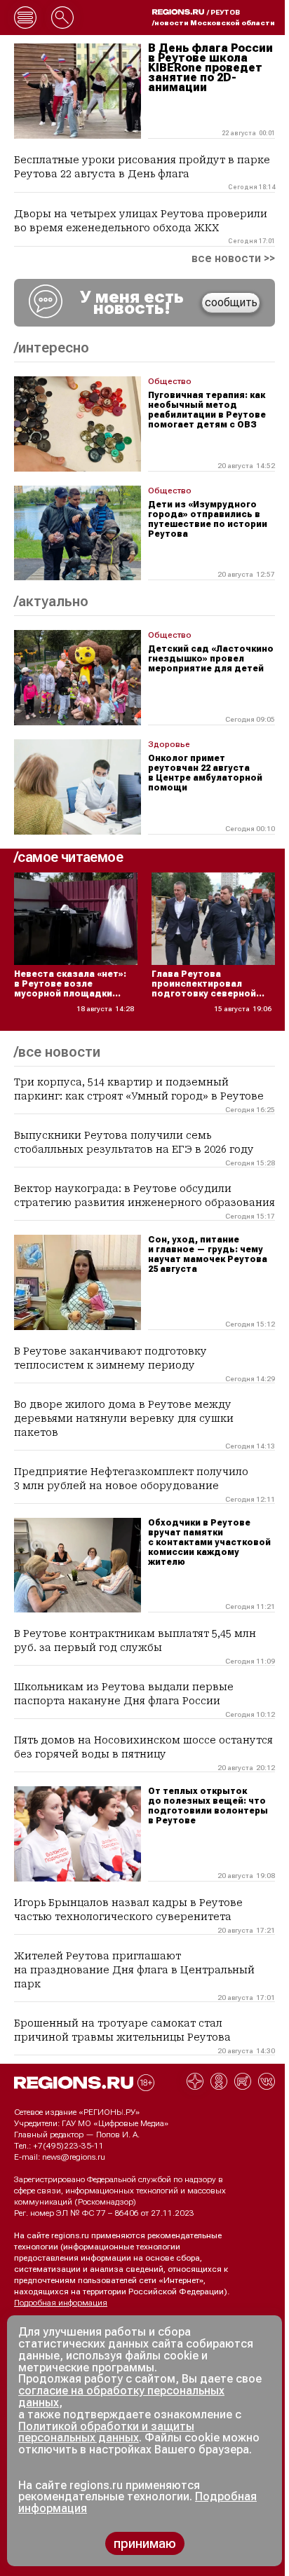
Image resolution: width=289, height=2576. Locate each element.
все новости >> (233, 259)
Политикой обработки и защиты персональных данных (106, 2432)
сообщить (231, 302)
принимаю (145, 2543)
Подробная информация (61, 2303)
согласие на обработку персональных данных (121, 2397)
